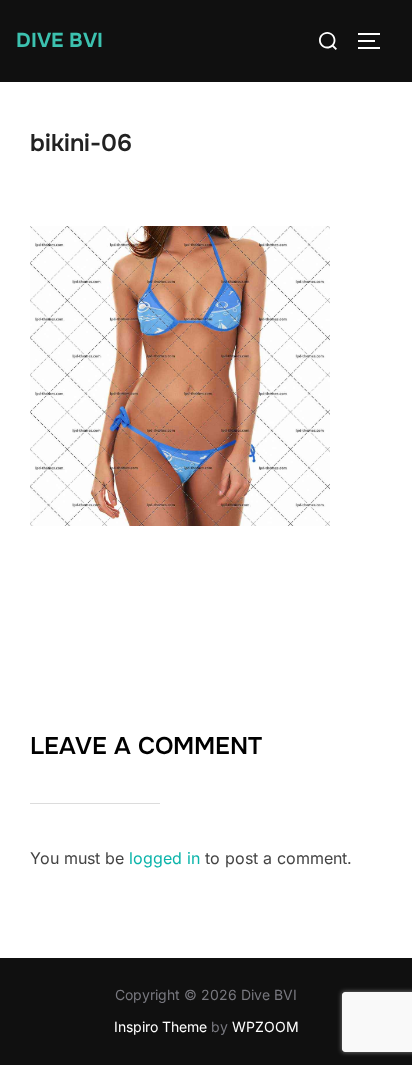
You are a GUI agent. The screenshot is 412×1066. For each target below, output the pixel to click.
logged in (164, 858)
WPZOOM (265, 1026)
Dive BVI (59, 40)
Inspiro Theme (160, 1026)
